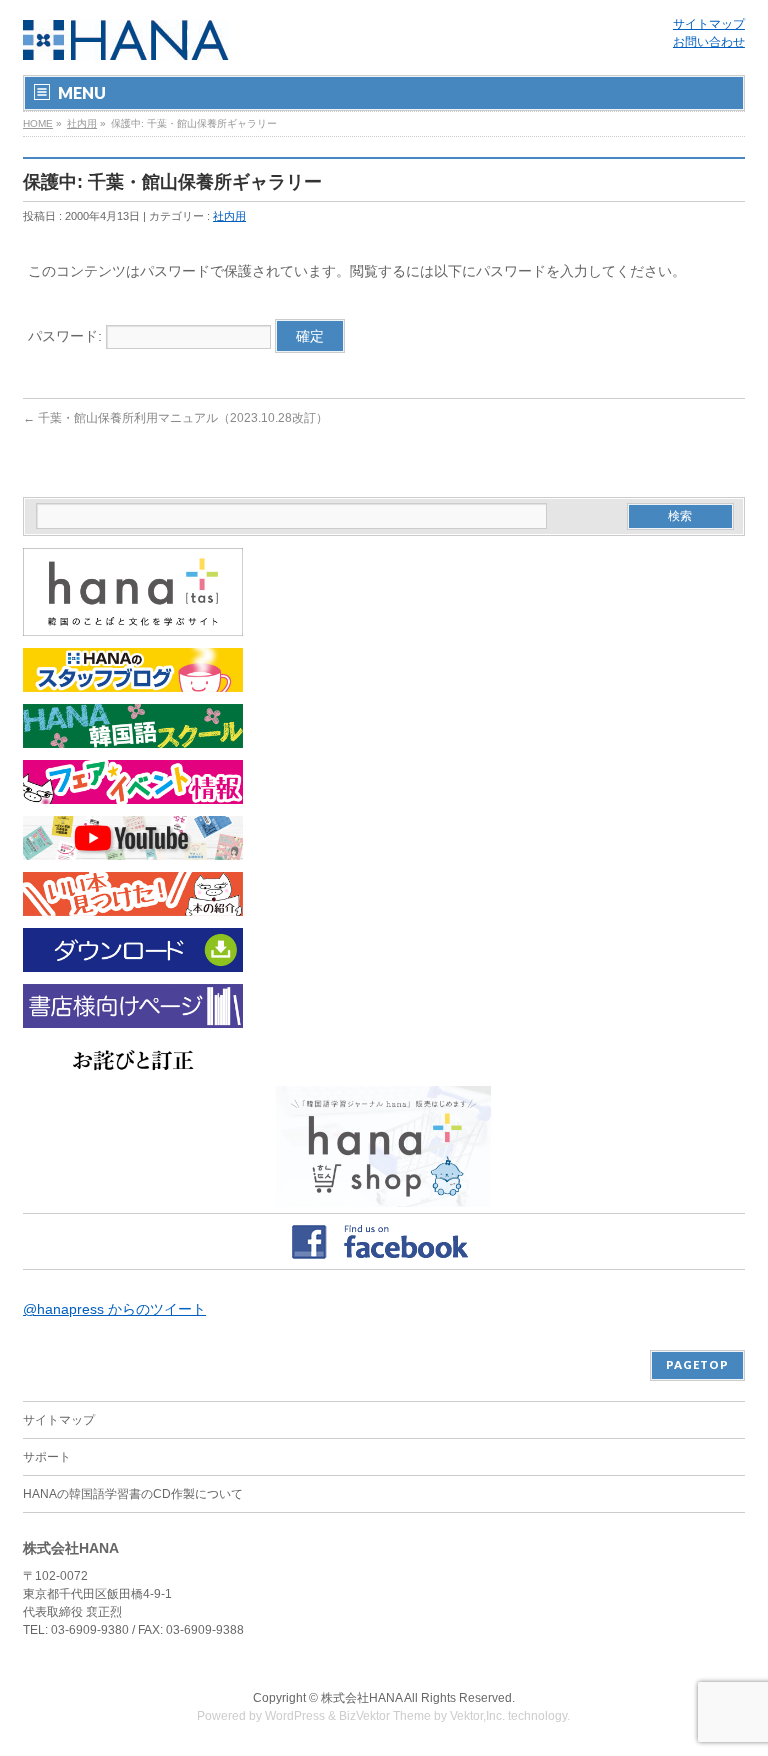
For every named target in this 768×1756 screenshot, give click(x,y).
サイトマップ (709, 24)
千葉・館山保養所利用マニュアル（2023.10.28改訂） (175, 418)
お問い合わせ (709, 42)
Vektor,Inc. (477, 1716)
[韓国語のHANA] (126, 37)
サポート (47, 1457)
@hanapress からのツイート (114, 1309)
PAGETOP (697, 1364)
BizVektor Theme (385, 1716)
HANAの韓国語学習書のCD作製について (133, 1494)
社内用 (82, 123)
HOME (38, 123)
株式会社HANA (361, 1698)
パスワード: (67, 336)
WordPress (295, 1716)
